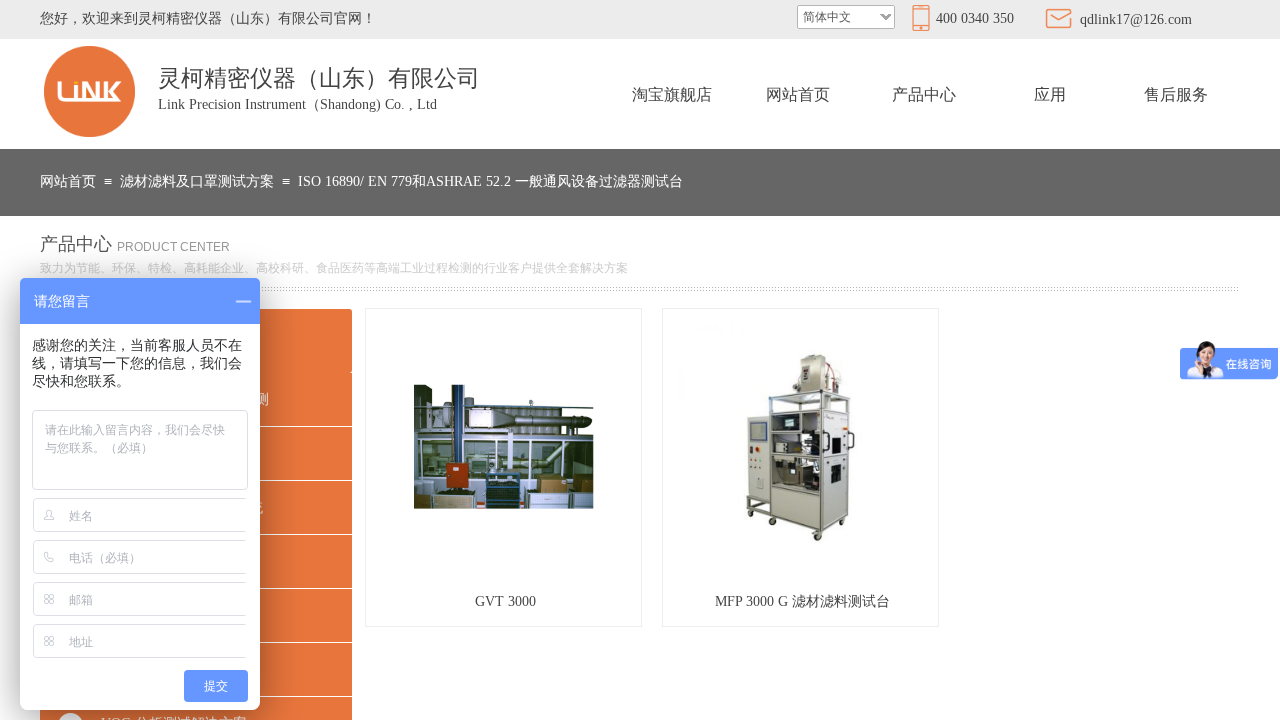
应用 (1050, 94)
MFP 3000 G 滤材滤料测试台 (802, 601)
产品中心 (924, 94)
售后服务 (1176, 94)
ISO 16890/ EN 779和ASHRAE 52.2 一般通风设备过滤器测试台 (490, 181)
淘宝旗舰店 (672, 94)
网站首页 (798, 94)
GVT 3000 (505, 601)
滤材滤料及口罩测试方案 (197, 181)
